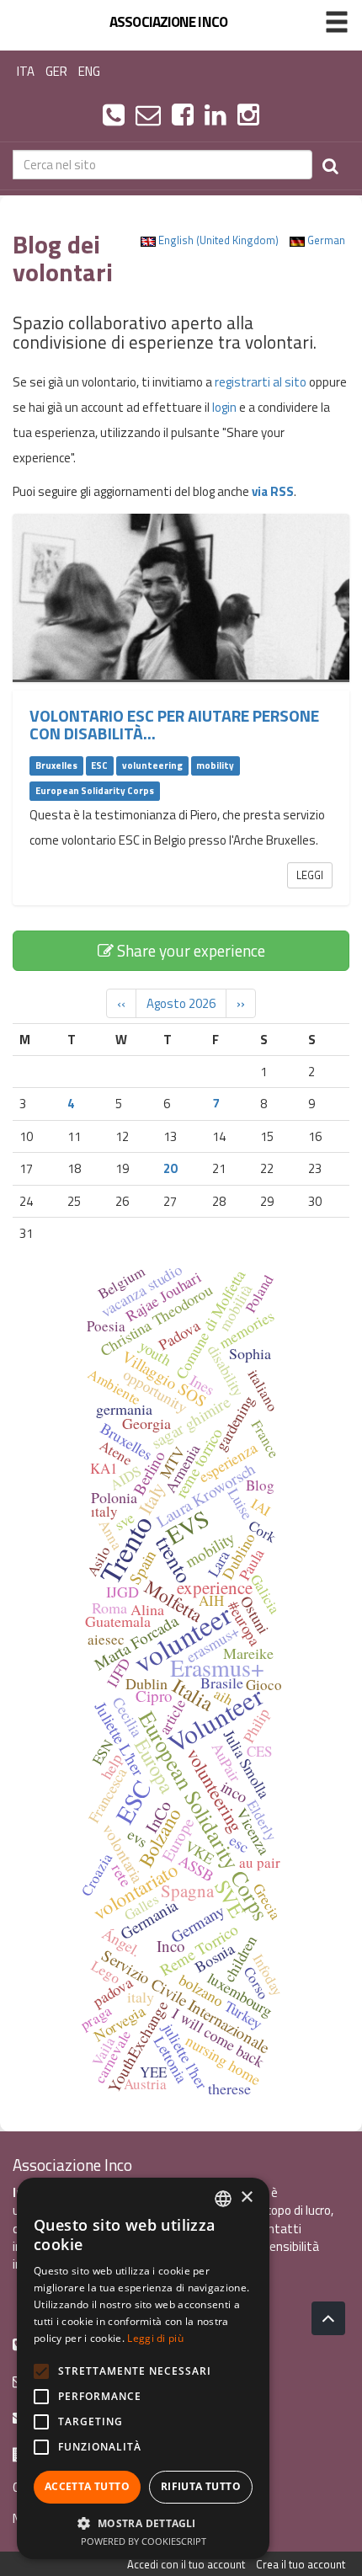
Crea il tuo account (301, 2564)
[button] (143, 2523)
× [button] (246, 2197)
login (224, 407)
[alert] (143, 2368)
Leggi (310, 875)
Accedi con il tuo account (186, 2564)
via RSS (273, 491)
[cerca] (330, 165)
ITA (26, 71)
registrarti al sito (261, 382)
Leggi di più (155, 2338)
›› (241, 1003)
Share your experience (189, 950)
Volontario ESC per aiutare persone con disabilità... (174, 725)
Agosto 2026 (181, 1003)
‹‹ (121, 1003)
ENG (89, 71)
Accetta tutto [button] (87, 2486)
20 (170, 1168)
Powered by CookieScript (144, 2541)
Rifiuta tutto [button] (201, 2486)
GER (56, 71)
